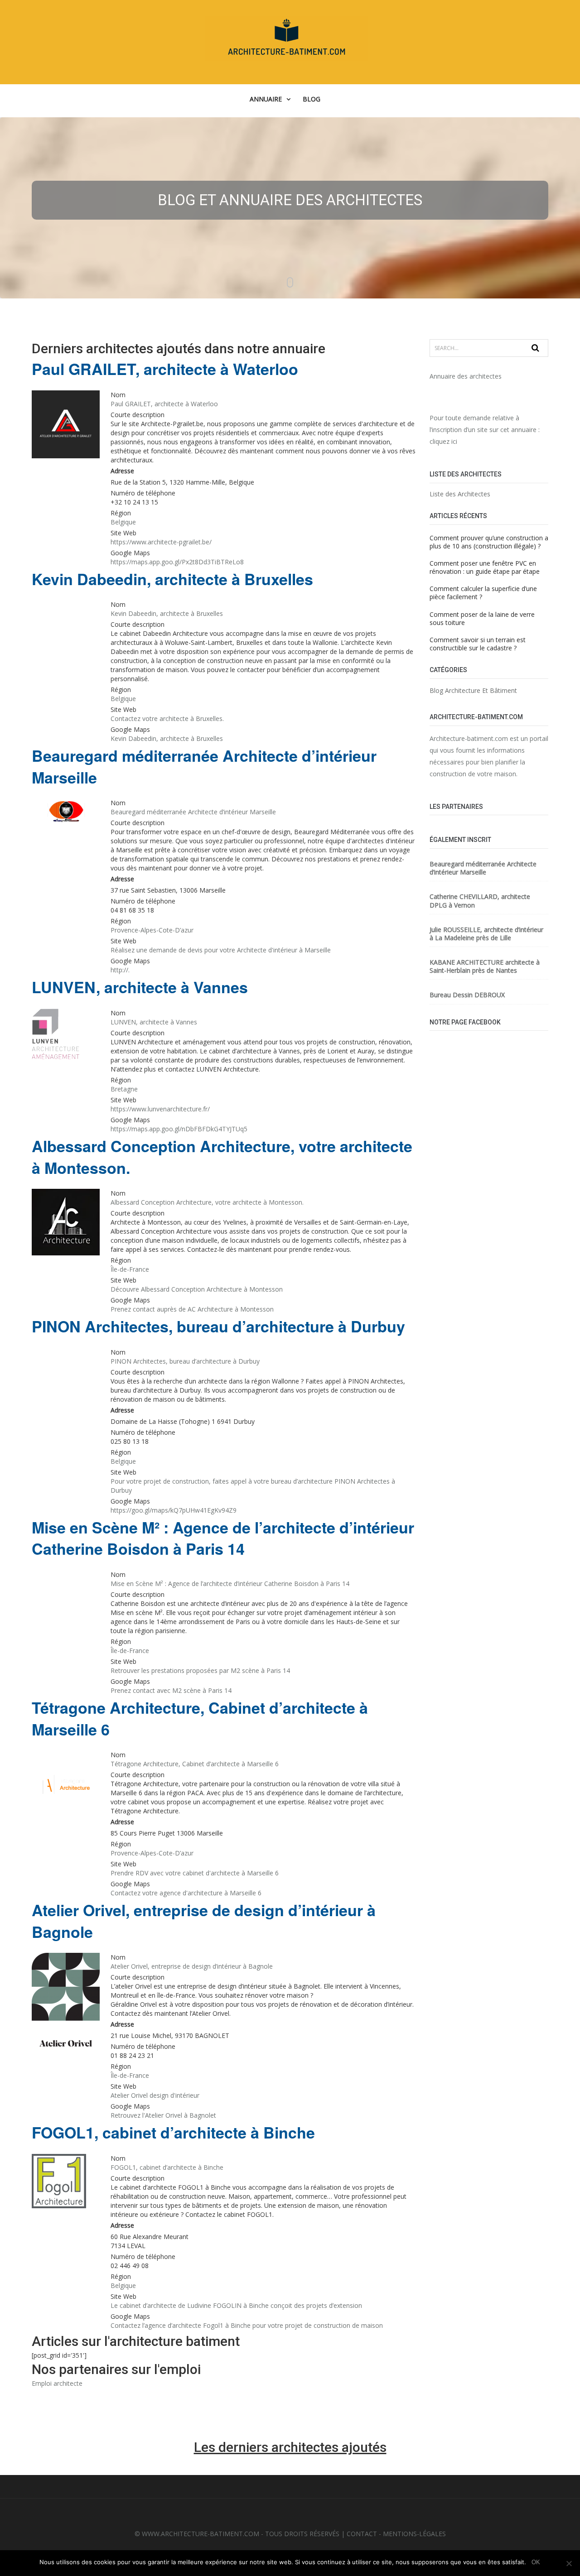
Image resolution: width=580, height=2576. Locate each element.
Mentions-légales (414, 2534)
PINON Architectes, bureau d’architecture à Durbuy (218, 1326)
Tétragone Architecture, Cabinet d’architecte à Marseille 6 (200, 1718)
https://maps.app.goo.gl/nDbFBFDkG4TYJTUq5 (179, 1129)
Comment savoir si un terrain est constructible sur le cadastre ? (478, 644)
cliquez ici (443, 441)
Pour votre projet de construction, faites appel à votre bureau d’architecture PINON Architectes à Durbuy (253, 1486)
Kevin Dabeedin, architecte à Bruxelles (172, 579)
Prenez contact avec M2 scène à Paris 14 (171, 1690)
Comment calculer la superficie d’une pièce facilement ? (483, 593)
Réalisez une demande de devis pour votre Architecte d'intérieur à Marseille (221, 950)
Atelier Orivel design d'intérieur (155, 2095)
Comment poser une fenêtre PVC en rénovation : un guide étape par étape (485, 567)
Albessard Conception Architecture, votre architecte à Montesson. (222, 1157)
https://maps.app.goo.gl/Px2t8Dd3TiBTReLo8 (177, 562)
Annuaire (266, 99)
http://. (120, 970)
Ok (536, 2562)
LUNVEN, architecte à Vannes (140, 987)
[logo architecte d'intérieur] (66, 812)
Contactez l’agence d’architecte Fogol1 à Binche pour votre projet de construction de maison (247, 2325)
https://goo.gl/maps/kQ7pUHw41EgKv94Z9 (174, 1510)
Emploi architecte (57, 2383)
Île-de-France (130, 1269)
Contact (362, 2534)
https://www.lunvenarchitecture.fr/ (160, 1109)
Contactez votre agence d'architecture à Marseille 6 (186, 1893)
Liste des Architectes (460, 494)
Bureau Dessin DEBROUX (467, 995)
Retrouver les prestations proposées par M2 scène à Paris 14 (200, 1670)
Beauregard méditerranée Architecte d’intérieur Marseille (204, 767)
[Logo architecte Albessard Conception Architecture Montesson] (66, 1223)
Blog (312, 99)
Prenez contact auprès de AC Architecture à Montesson (192, 1309)
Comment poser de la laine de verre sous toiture (482, 618)
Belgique (123, 522)
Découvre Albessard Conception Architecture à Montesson (197, 1289)
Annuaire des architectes (466, 376)
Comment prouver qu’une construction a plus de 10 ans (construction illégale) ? (489, 542)
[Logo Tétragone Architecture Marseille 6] (66, 1785)
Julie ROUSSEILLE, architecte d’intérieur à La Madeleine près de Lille (486, 934)
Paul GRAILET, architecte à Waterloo (165, 369)
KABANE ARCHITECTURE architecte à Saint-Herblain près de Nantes (485, 966)
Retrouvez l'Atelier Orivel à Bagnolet (163, 2115)
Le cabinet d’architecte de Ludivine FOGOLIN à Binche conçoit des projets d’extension (236, 2305)
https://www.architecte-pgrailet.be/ (161, 542)
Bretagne (124, 1089)
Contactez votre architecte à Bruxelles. (167, 718)
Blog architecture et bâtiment (473, 691)
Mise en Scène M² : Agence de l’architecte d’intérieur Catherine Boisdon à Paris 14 (223, 1538)
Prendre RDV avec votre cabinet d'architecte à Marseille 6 (195, 1873)
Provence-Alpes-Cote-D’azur (152, 930)
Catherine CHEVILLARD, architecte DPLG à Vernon (480, 901)
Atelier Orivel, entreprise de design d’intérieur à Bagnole (204, 1921)
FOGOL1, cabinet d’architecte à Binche (173, 2132)
